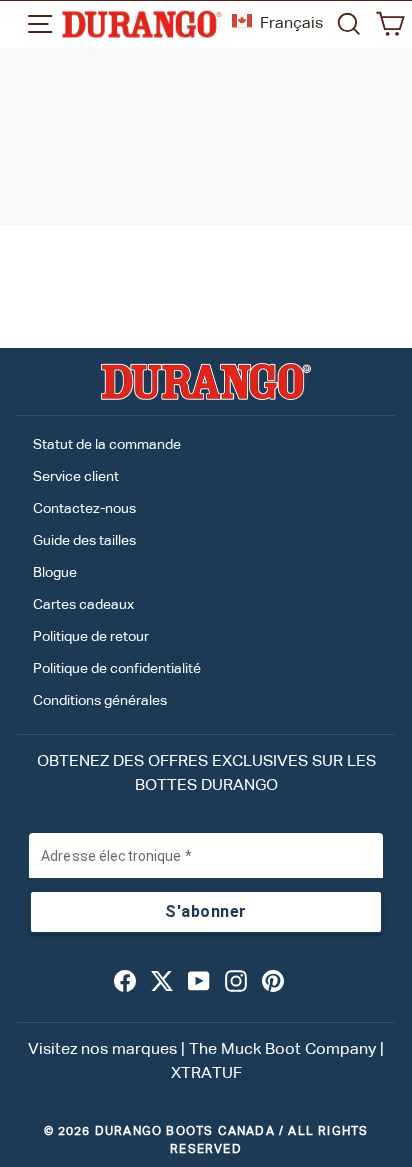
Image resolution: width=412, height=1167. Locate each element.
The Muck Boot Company (282, 1050)
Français (291, 24)
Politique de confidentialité (117, 669)
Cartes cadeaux (83, 605)
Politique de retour (91, 637)
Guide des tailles (84, 541)
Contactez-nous (84, 509)
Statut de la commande (107, 445)
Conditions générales (100, 701)
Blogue (55, 573)
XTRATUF (206, 1074)
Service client (76, 477)
